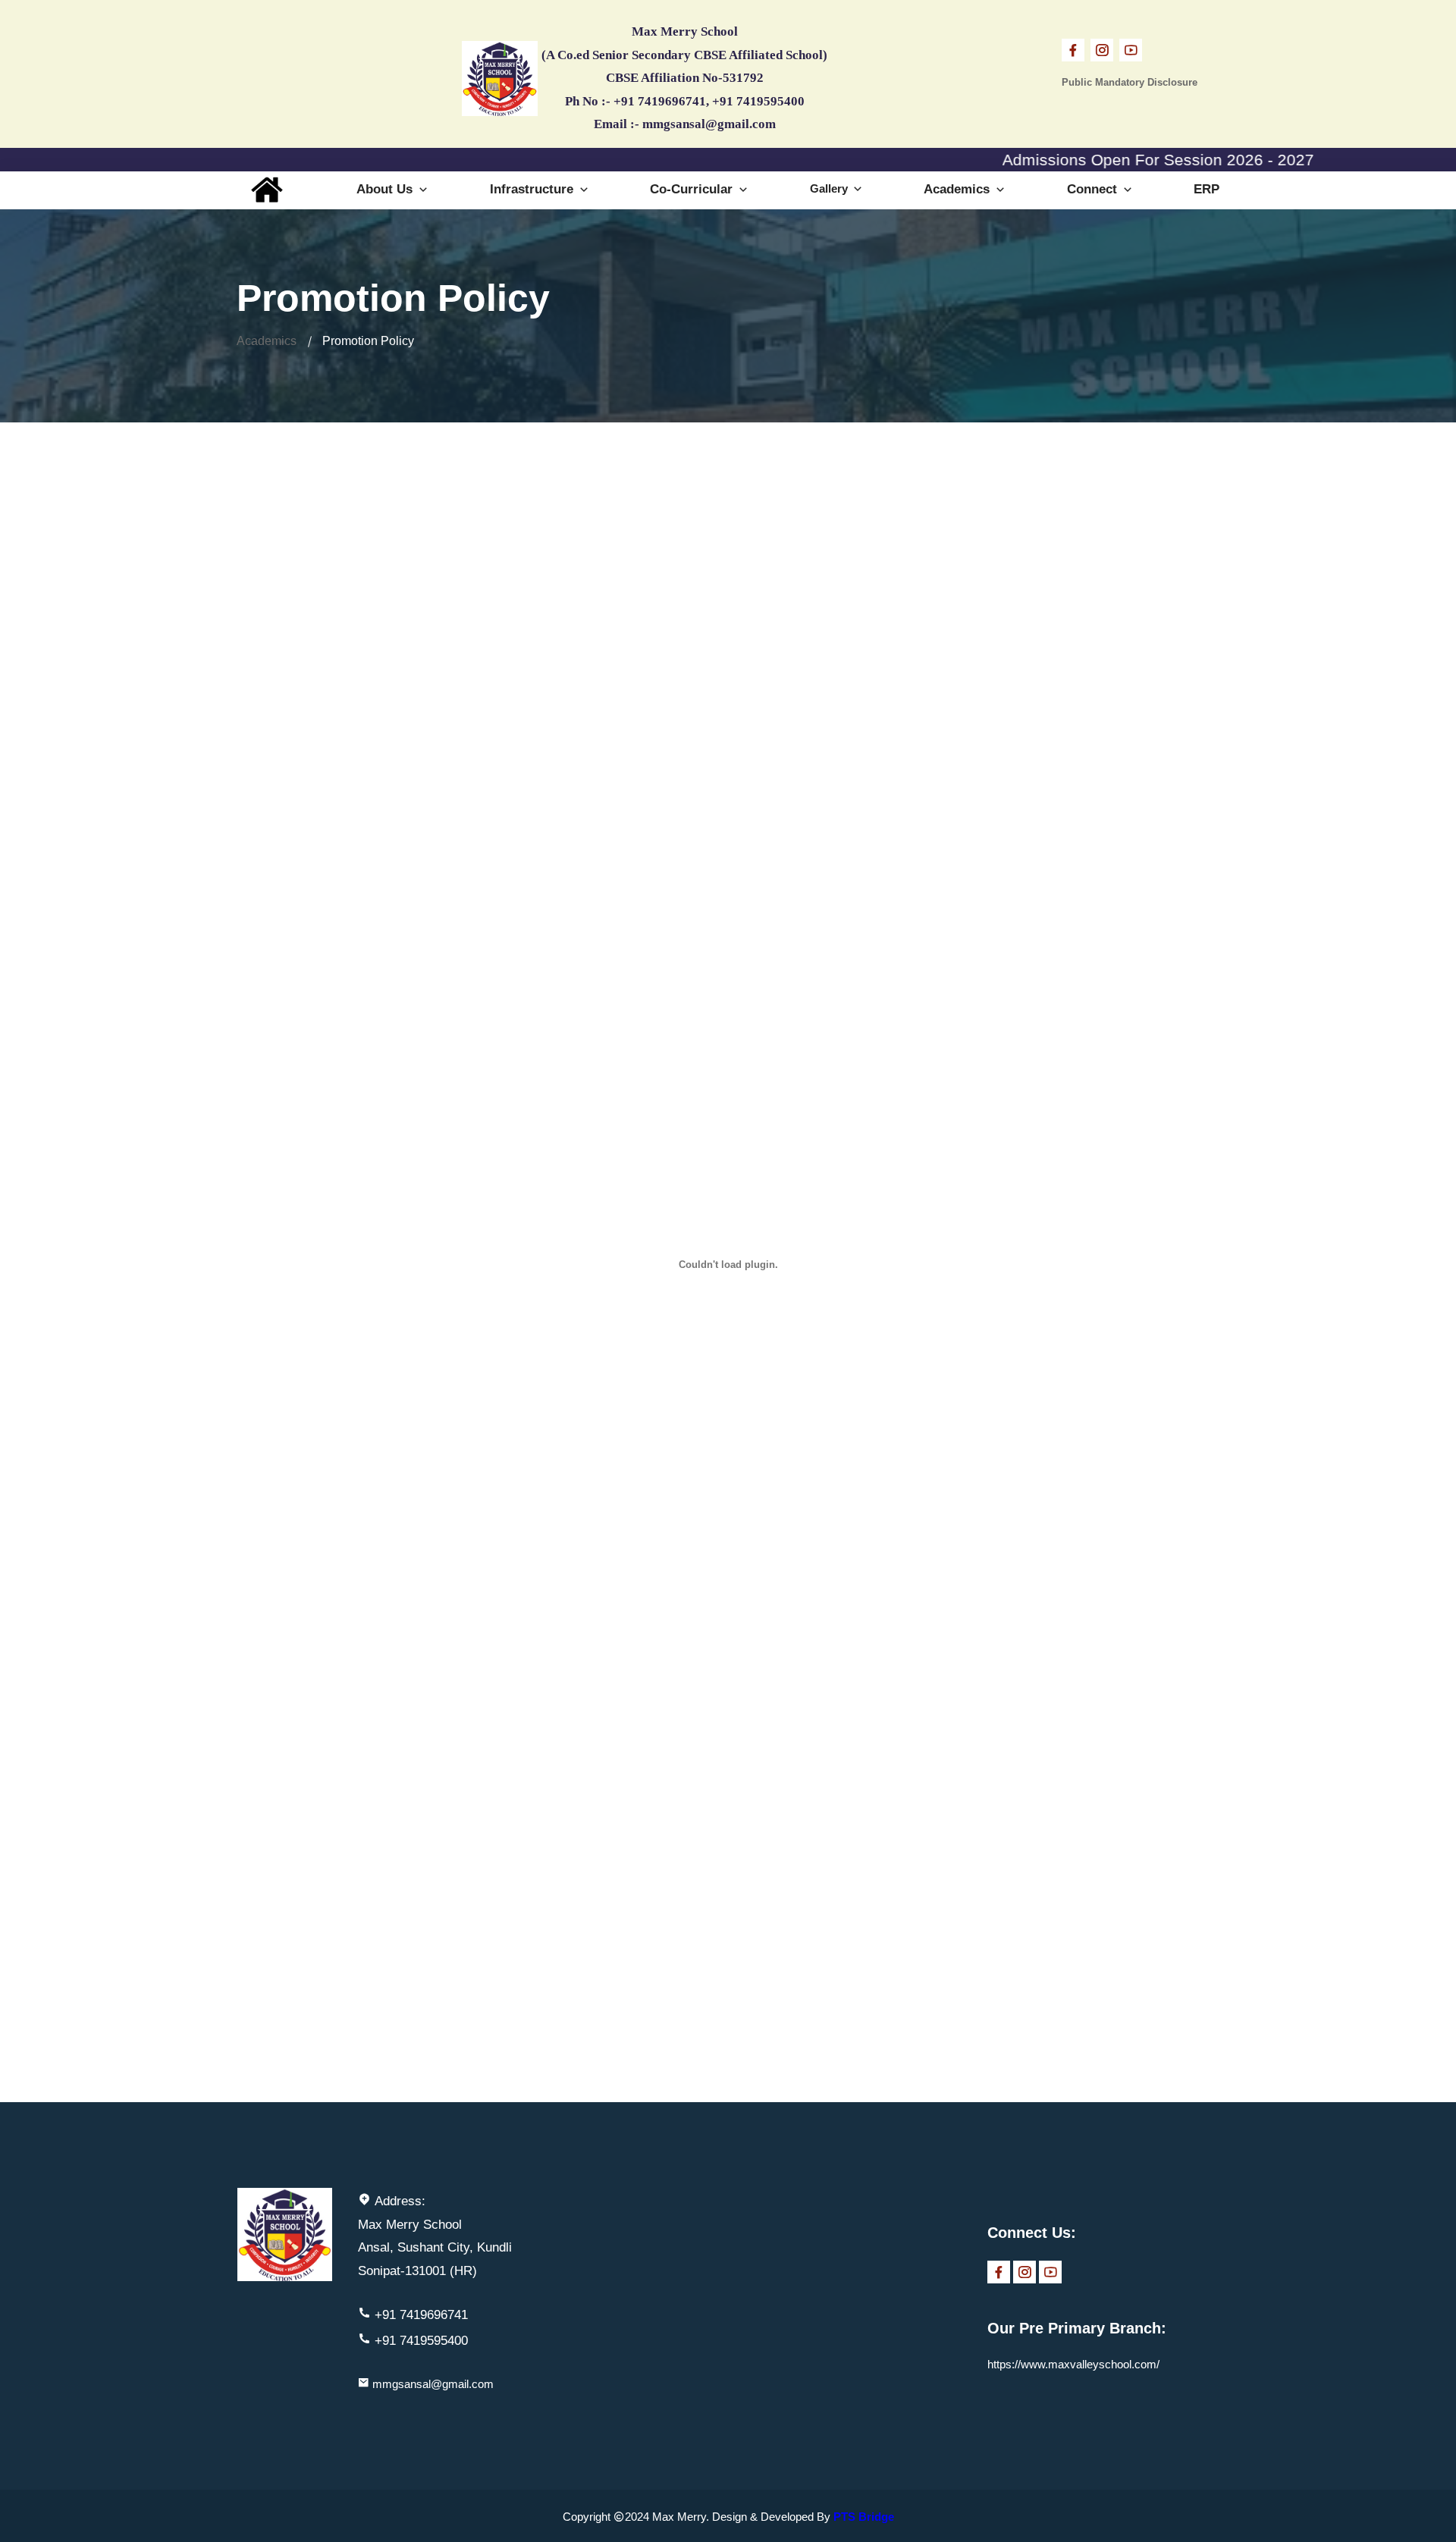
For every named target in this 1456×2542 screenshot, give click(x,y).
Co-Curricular (693, 189)
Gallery (830, 188)
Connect (1094, 189)
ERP (1207, 189)
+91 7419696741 (421, 2315)
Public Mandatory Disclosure (1130, 82)
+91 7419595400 (421, 2341)
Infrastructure (533, 189)
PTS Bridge (864, 2517)
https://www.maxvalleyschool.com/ (1073, 2364)
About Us (386, 189)
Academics (959, 189)
